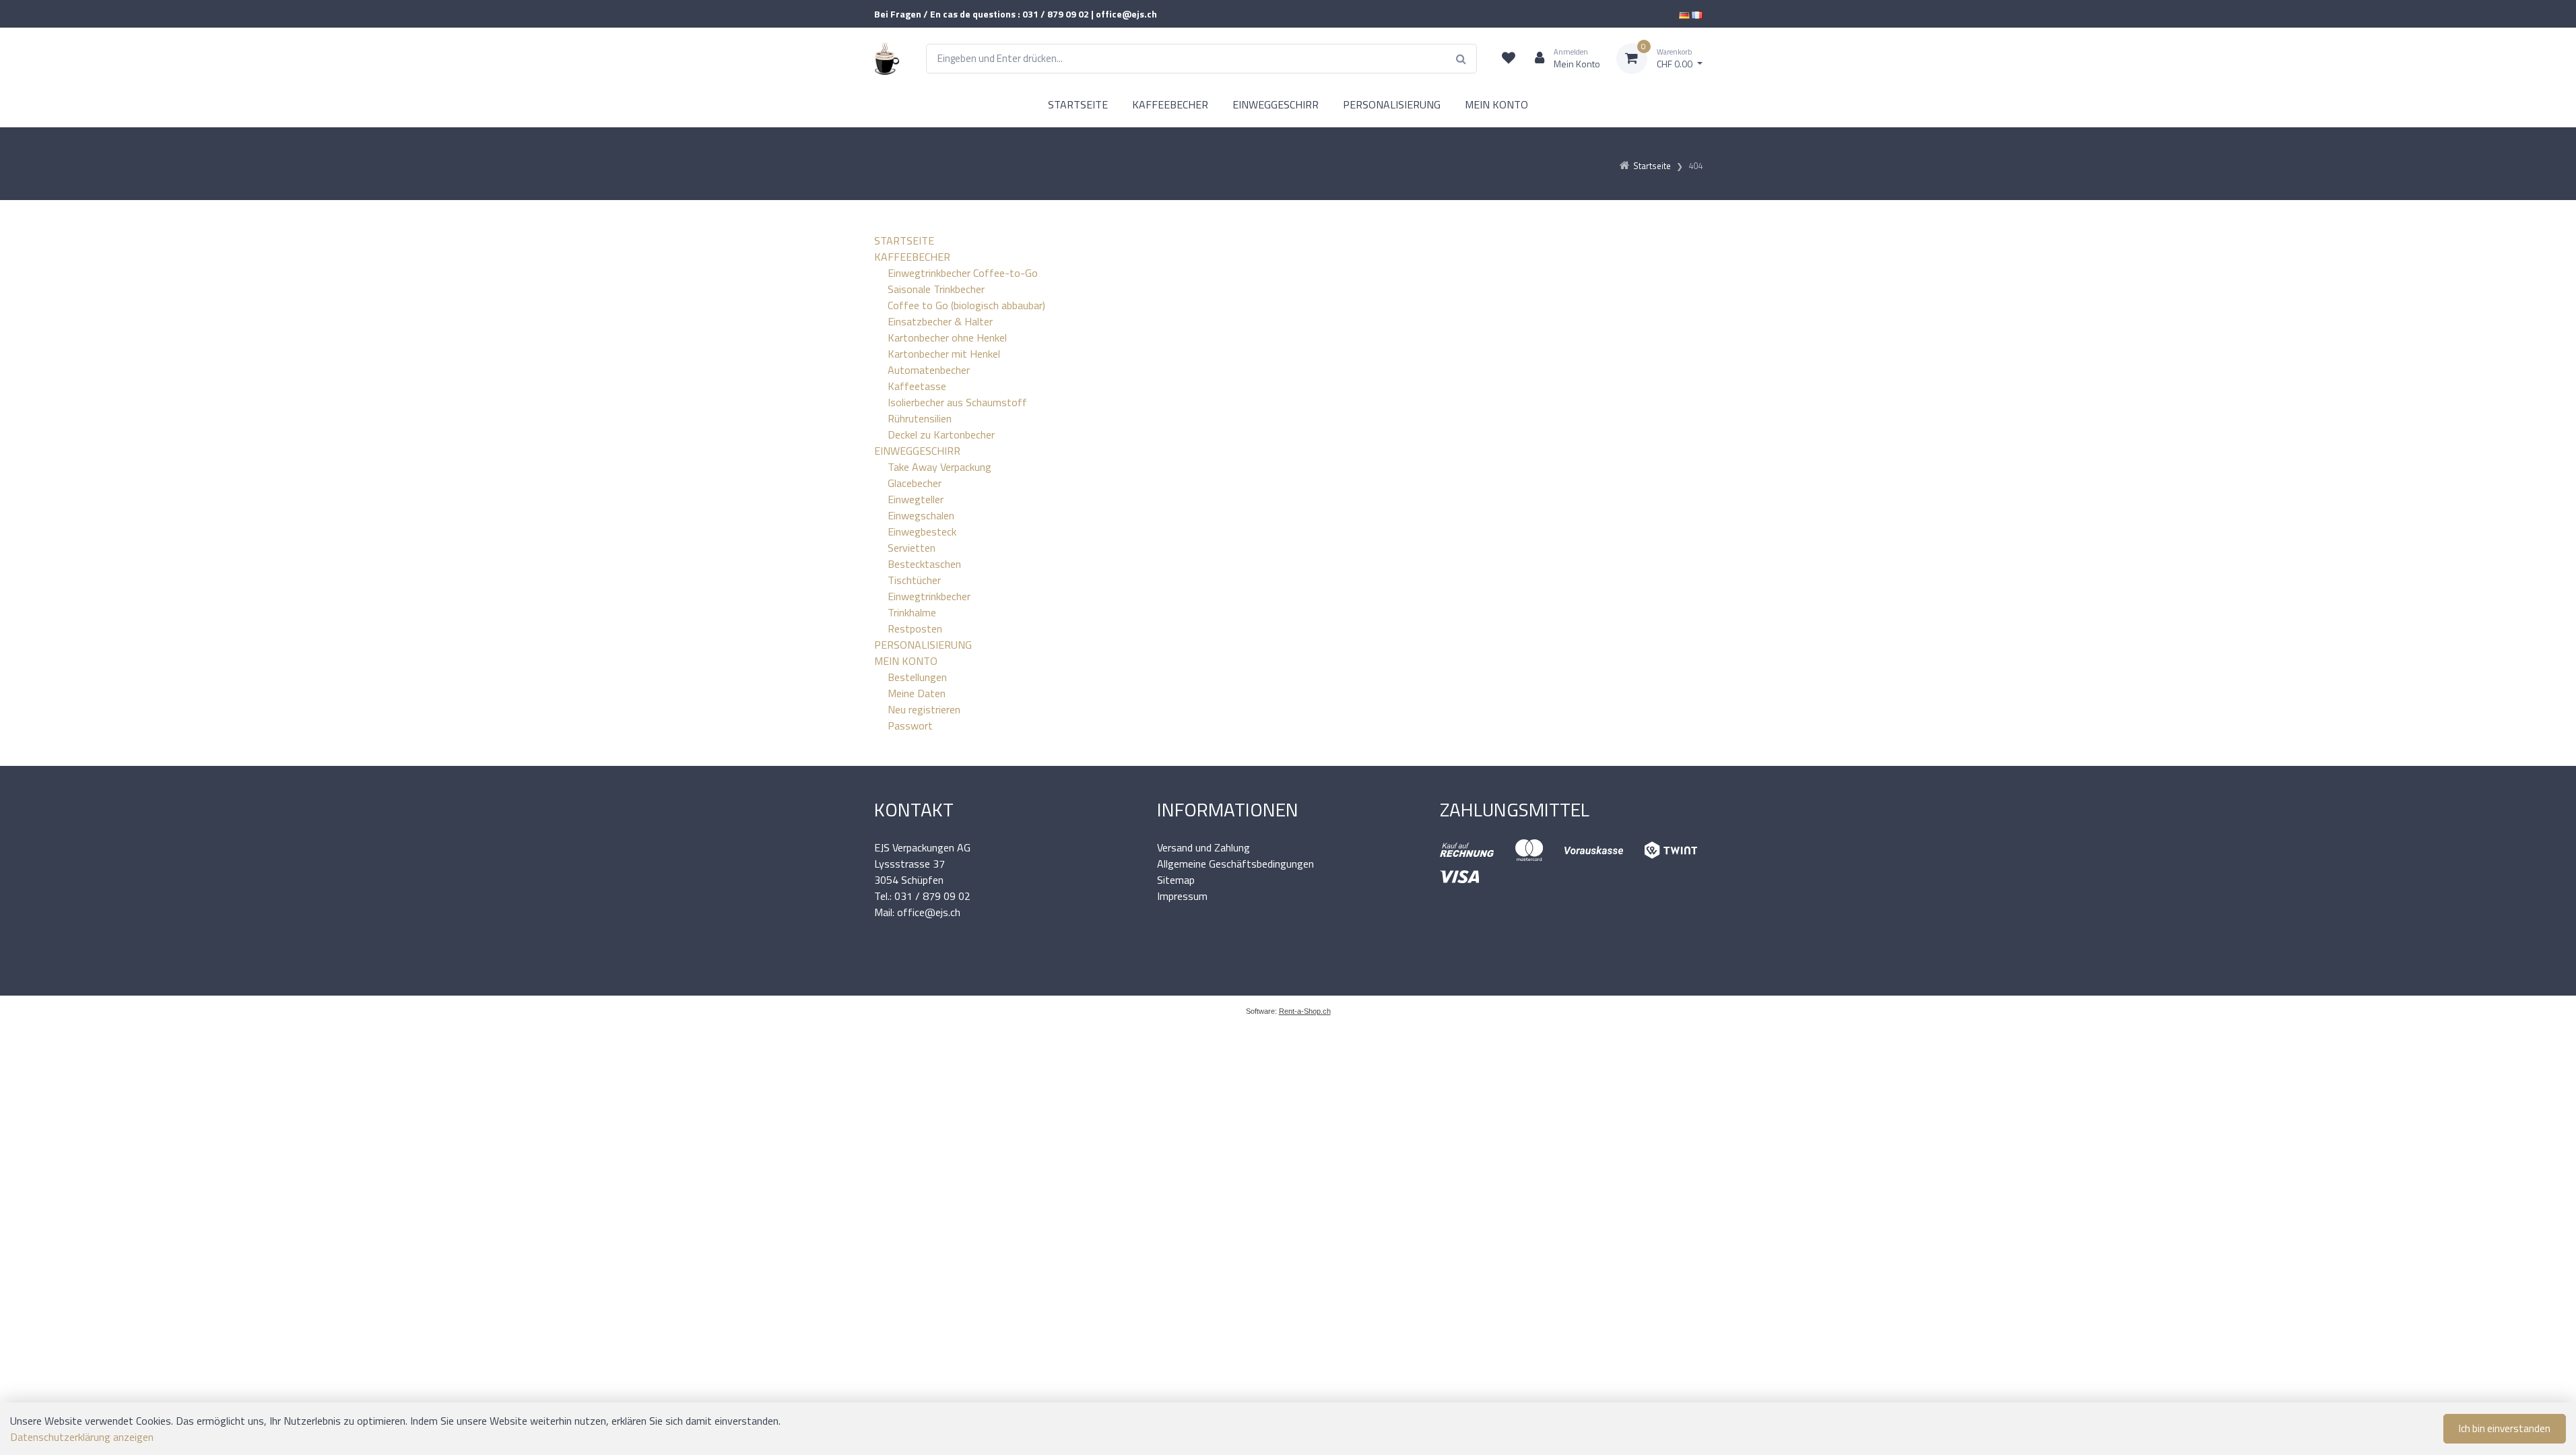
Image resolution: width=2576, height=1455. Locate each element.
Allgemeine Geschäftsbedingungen (1235, 864)
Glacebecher (915, 483)
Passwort (910, 725)
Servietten (912, 548)
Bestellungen (917, 677)
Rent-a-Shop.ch (1305, 1011)
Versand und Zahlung (1203, 847)
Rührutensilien (920, 418)
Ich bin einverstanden (2505, 1428)
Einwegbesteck (922, 531)
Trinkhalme (912, 612)
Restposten (915, 628)
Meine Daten (917, 693)
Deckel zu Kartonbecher (941, 434)
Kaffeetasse (917, 386)
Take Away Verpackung (939, 467)
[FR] (1697, 14)
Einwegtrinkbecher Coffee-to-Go (963, 273)
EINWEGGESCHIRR (1276, 104)
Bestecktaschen (924, 564)
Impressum (1182, 896)
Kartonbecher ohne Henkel (947, 337)
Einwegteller (916, 499)
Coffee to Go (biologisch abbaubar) (966, 305)
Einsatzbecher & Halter (940, 321)
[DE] (1684, 14)
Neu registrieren (924, 709)
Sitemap (1176, 880)
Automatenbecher (929, 370)
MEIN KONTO (1496, 104)
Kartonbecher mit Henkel (944, 354)
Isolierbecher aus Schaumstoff (957, 402)
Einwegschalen (921, 515)
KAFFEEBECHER (1170, 104)
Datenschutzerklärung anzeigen (82, 1437)
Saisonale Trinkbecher (936, 289)
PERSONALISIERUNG (1392, 104)
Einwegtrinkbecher (929, 596)
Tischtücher (914, 580)
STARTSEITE (1078, 104)
